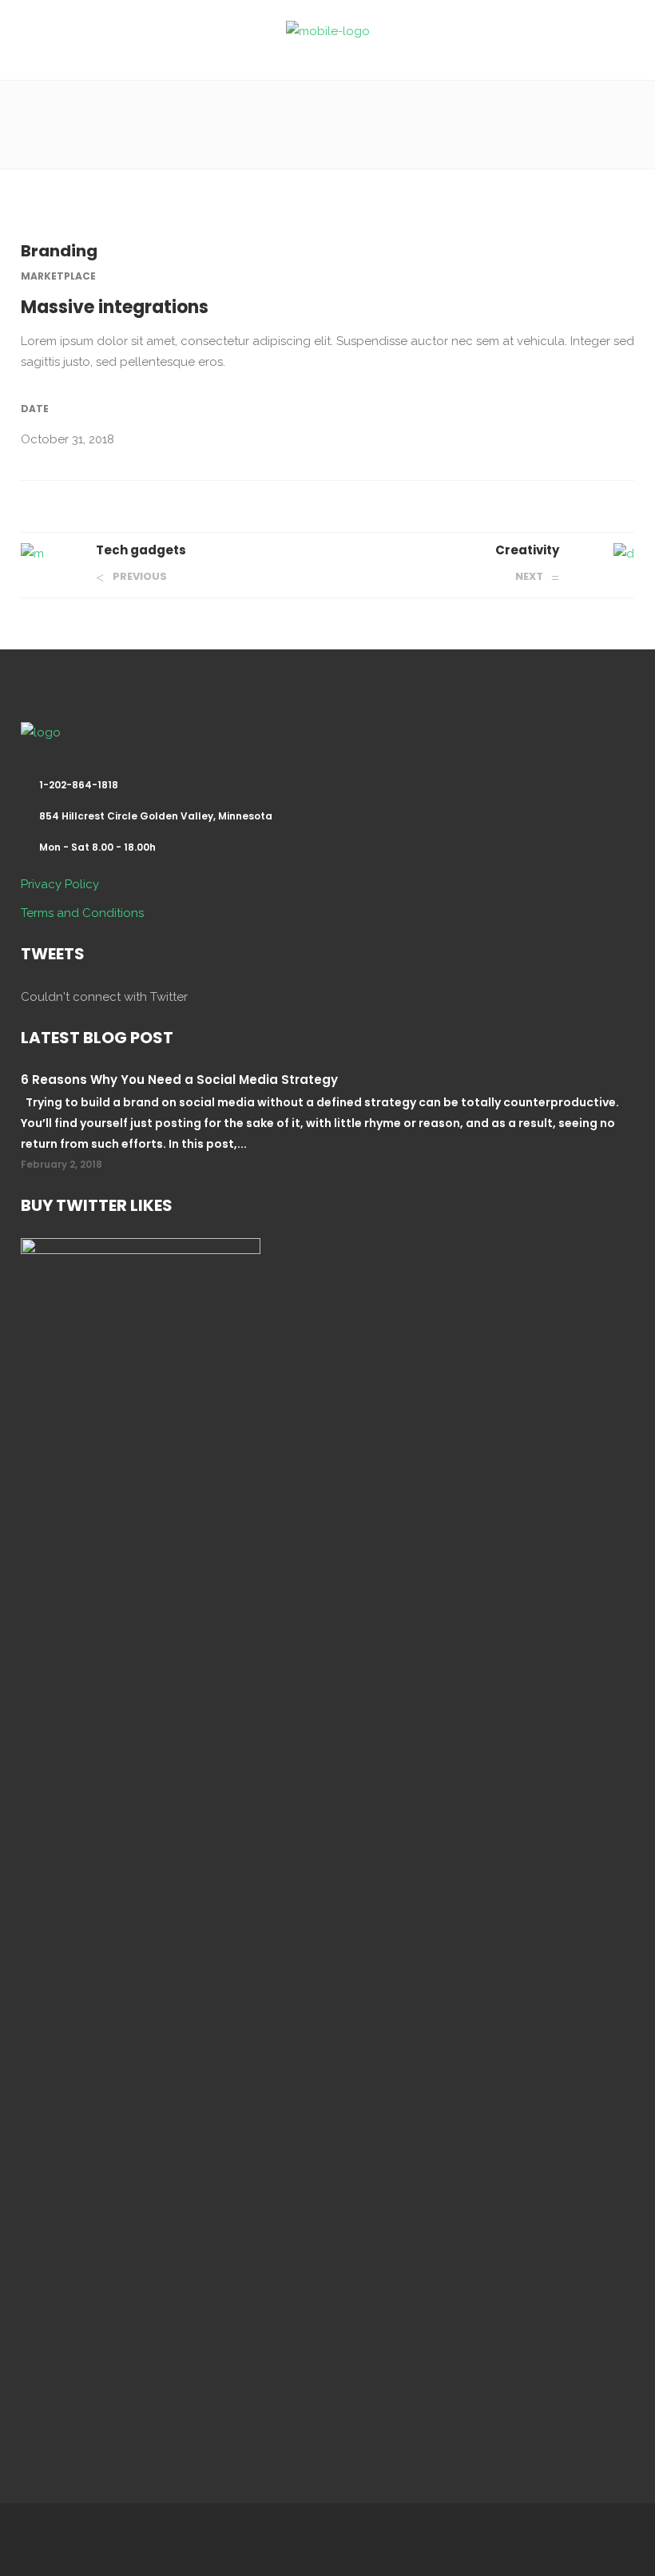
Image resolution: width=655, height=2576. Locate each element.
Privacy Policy (60, 884)
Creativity (527, 550)
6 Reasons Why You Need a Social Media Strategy (179, 1080)
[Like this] (629, 502)
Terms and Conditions (82, 913)
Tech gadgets (141, 550)
